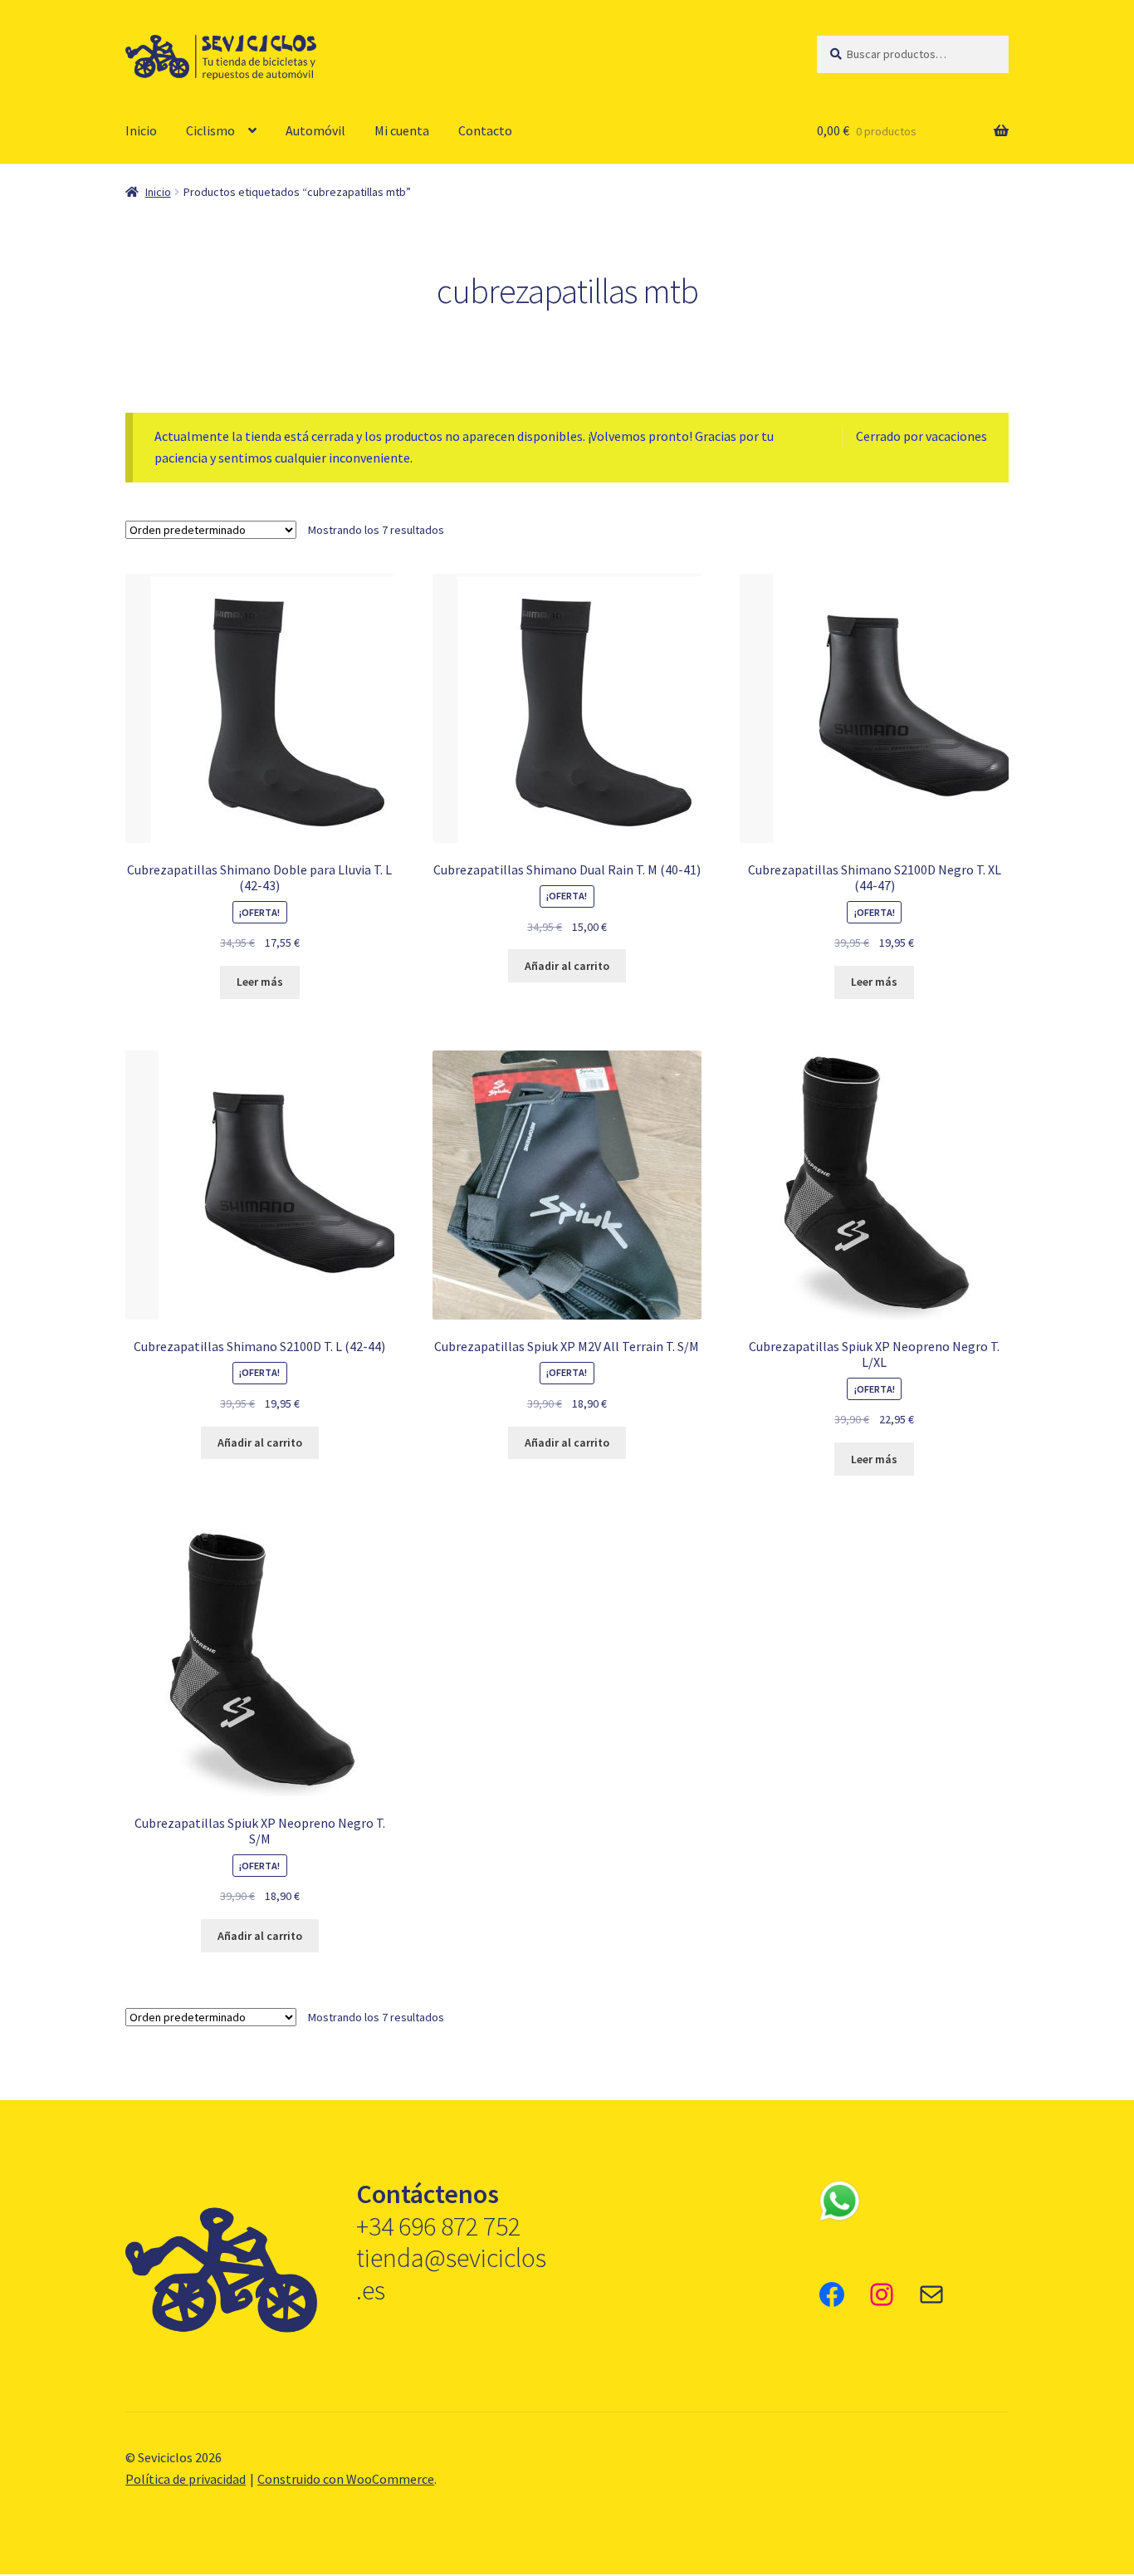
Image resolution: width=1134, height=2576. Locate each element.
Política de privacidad (186, 2479)
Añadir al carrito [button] (567, 966)
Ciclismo (210, 130)
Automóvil (315, 130)
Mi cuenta (402, 130)
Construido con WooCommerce (346, 2479)
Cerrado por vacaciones (921, 436)
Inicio (141, 130)
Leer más (260, 982)
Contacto (485, 130)
